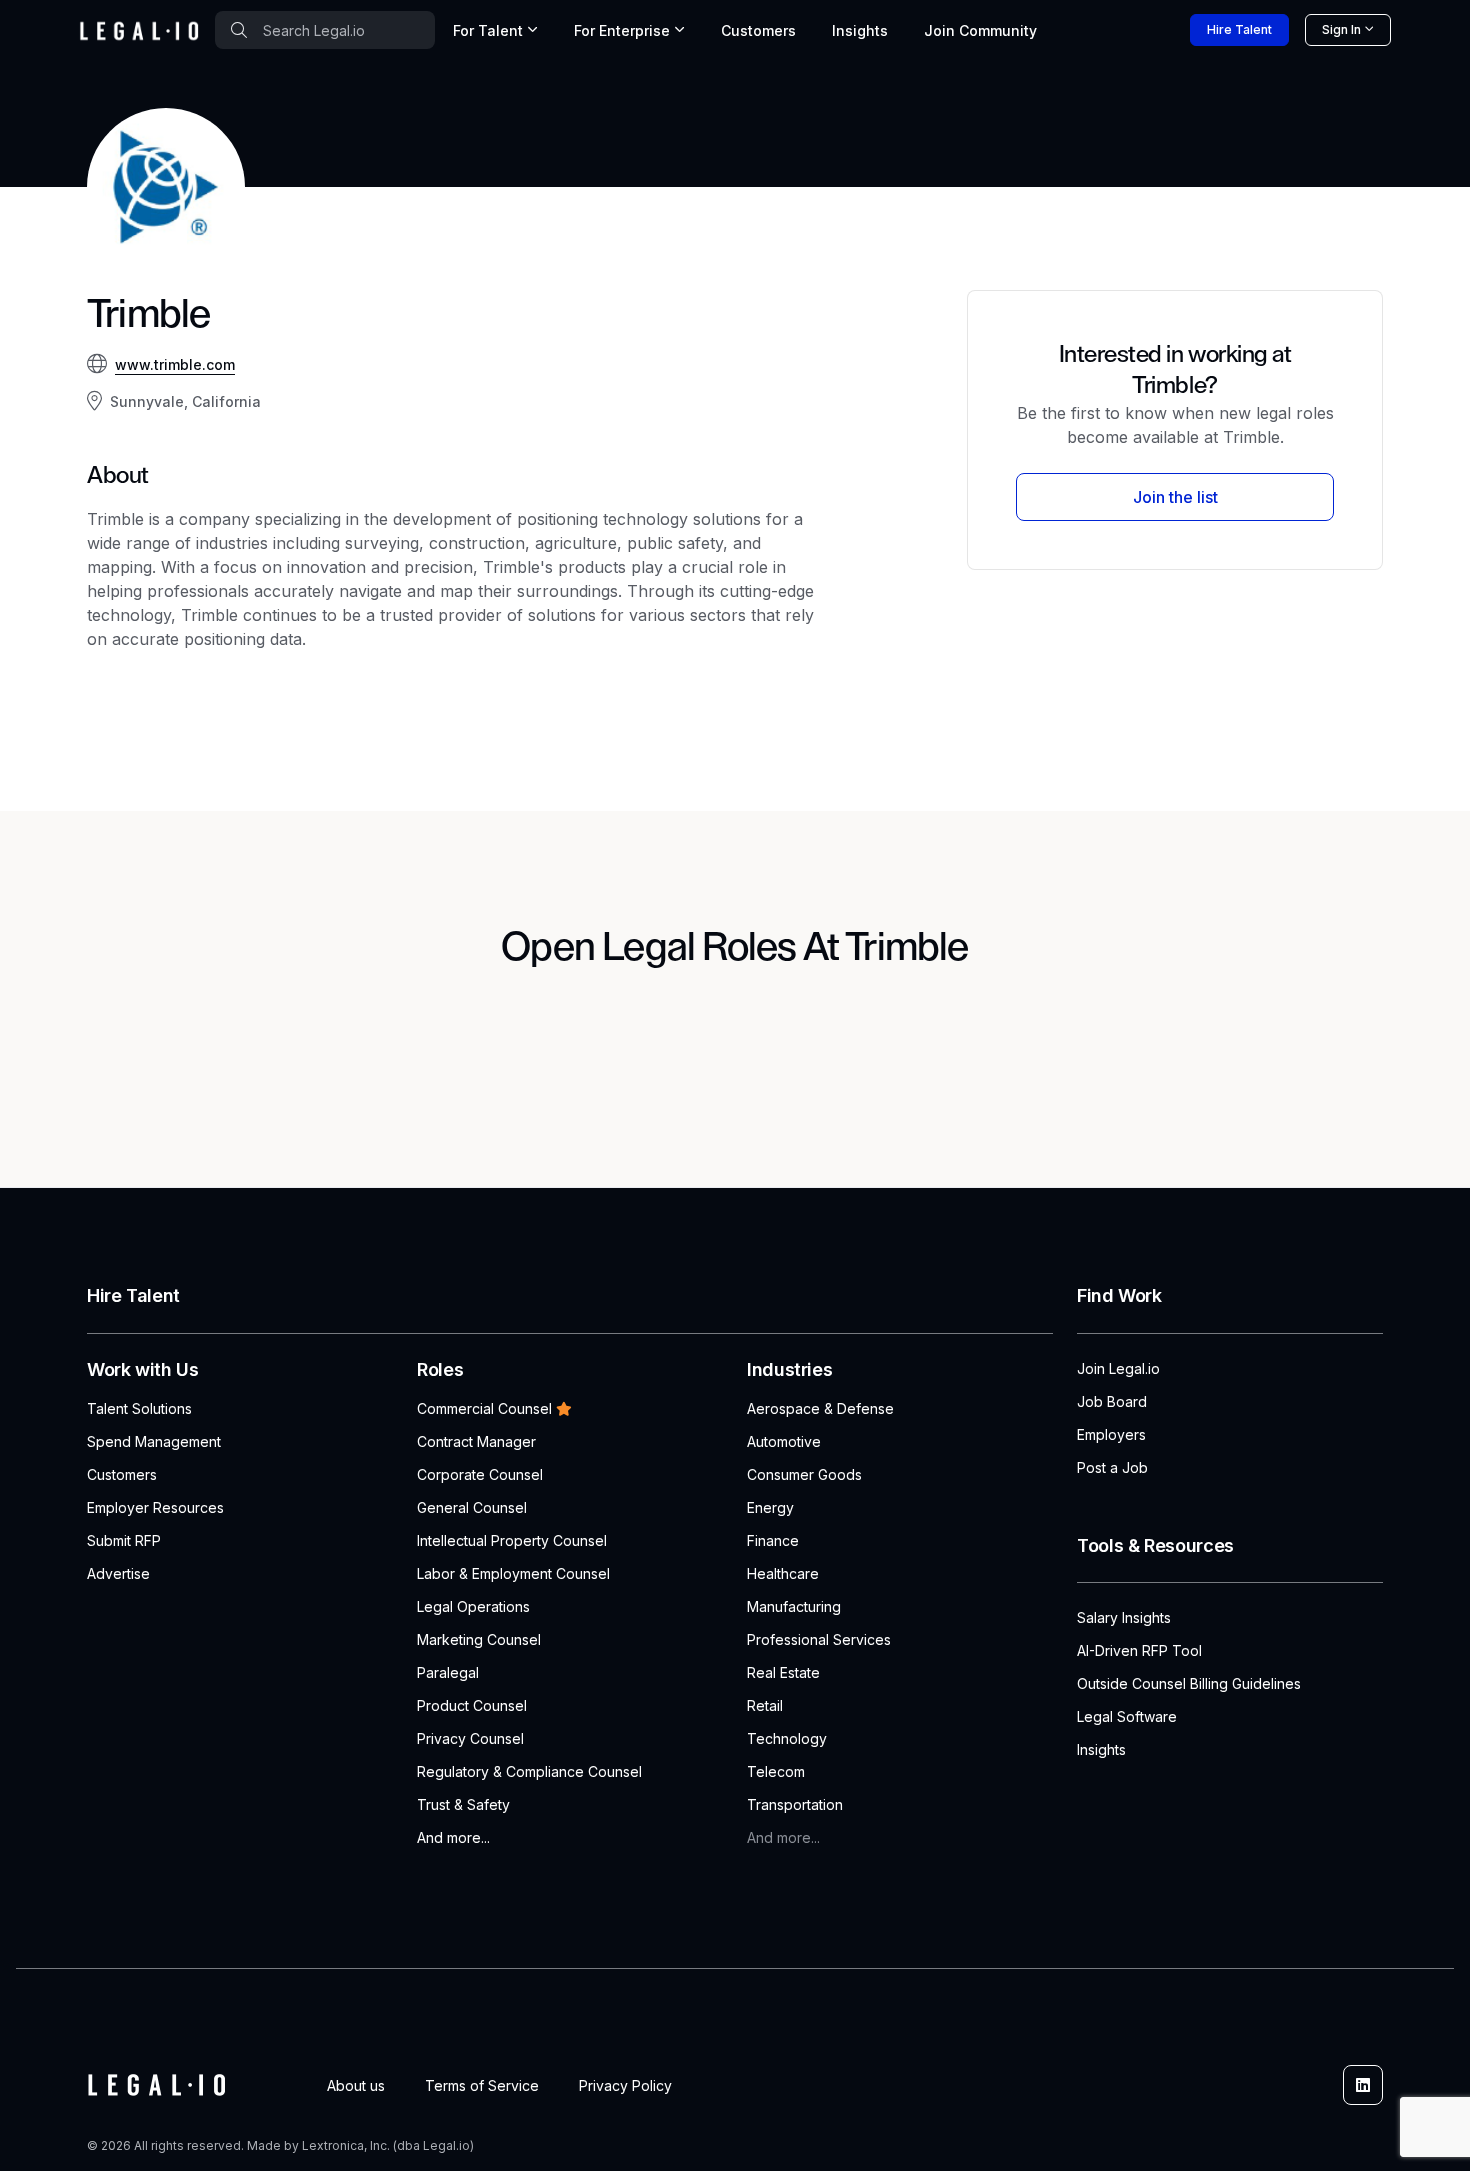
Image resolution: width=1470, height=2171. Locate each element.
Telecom (776, 1771)
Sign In (1341, 29)
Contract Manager (476, 1441)
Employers (1111, 1434)
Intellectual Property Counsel (512, 1540)
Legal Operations (473, 1606)
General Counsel (472, 1507)
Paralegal (448, 1672)
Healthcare (783, 1573)
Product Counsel (472, 1705)
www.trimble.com (175, 364)
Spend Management (154, 1441)
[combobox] (325, 30)
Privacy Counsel (470, 1738)
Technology (787, 1738)
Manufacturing (794, 1606)
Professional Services (819, 1639)
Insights (860, 30)
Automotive (784, 1441)
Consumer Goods (804, 1474)
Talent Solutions (139, 1408)
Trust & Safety (463, 1804)
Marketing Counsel (479, 1639)
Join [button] (980, 30)
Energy (770, 1507)
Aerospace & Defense (820, 1408)
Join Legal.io (1118, 1368)
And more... (453, 1837)
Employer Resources (155, 1507)
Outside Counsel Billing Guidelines (1189, 1683)
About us (356, 2085)
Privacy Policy (625, 2085)
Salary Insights (1124, 1617)
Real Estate (783, 1672)
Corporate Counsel (480, 1474)
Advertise (118, 1573)
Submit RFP (124, 1540)
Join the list (1175, 497)
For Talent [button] (488, 30)
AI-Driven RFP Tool (1139, 1650)
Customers (758, 30)
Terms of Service (482, 2085)
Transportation (795, 1804)
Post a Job (1112, 1467)
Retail (765, 1705)
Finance (773, 1540)
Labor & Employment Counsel (513, 1573)
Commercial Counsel (484, 1408)
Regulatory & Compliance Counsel (529, 1771)
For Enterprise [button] (622, 30)
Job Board (1112, 1401)
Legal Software (1127, 1716)
